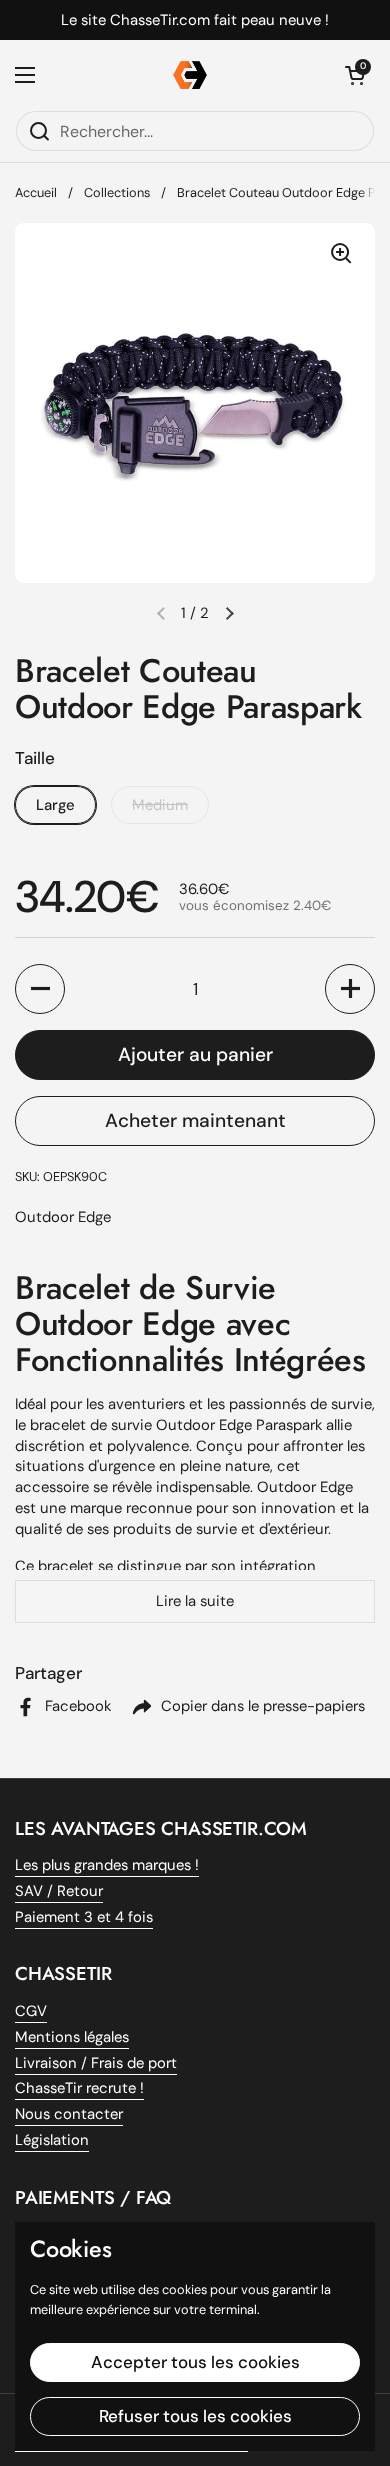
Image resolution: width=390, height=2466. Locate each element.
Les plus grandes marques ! (107, 1865)
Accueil (36, 192)
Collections (117, 192)
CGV (31, 2011)
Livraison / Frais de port (96, 2063)
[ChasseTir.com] (190, 75)
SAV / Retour (59, 1891)
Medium (160, 805)
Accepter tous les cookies (195, 2362)
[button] (229, 613)
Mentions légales (72, 2037)
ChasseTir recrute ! (79, 2088)
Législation (52, 2140)
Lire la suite (195, 1601)
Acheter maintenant (195, 1120)
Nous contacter (69, 2114)
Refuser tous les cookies (195, 2416)
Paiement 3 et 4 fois (84, 1917)
